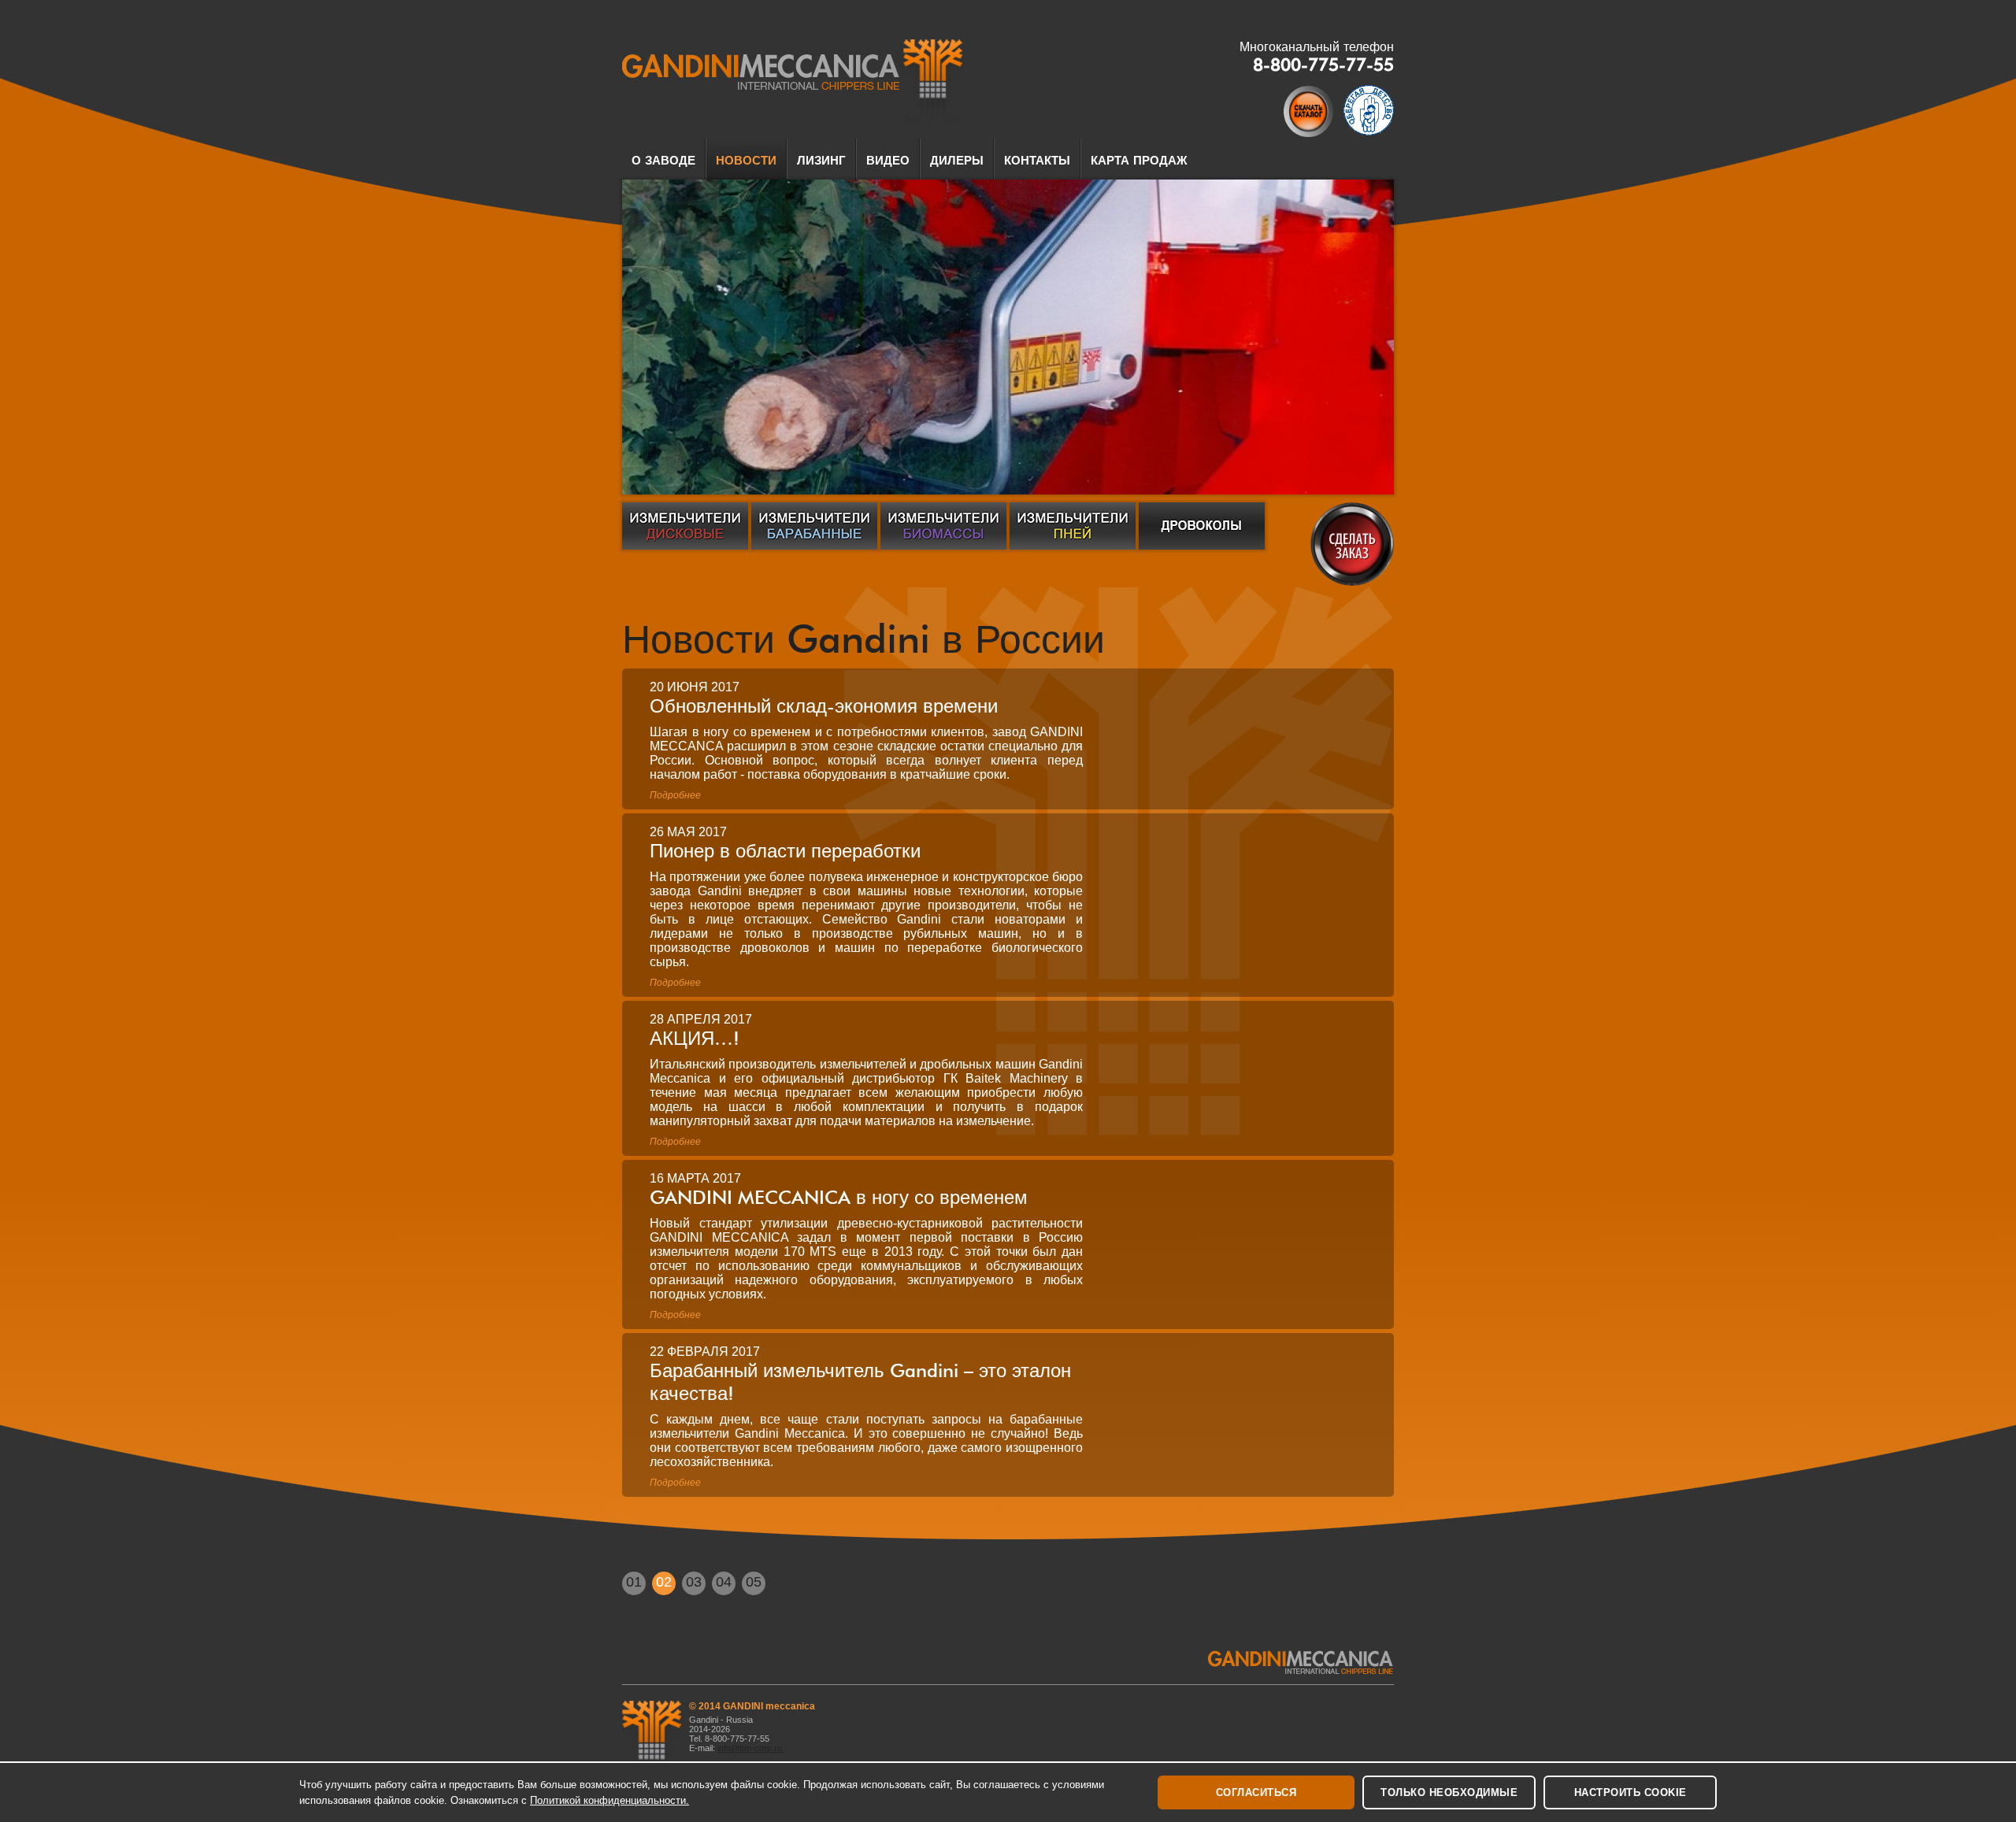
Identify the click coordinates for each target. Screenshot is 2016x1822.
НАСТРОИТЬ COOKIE (1631, 1792)
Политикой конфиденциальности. (610, 1800)
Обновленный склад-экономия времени (824, 706)
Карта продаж (1139, 161)
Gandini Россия (793, 82)
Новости (746, 161)
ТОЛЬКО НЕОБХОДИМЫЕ (1449, 1792)
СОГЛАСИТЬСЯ (1256, 1792)
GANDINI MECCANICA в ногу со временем (839, 1197)
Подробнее (675, 795)
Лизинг (821, 161)
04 (724, 1582)
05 (754, 1582)
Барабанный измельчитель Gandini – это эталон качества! (860, 1382)
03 (694, 1582)
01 (634, 1582)
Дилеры (957, 161)
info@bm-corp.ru (751, 1748)
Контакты (1037, 161)
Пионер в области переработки (785, 851)
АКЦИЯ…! (695, 1038)
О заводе (663, 161)
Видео (888, 161)
